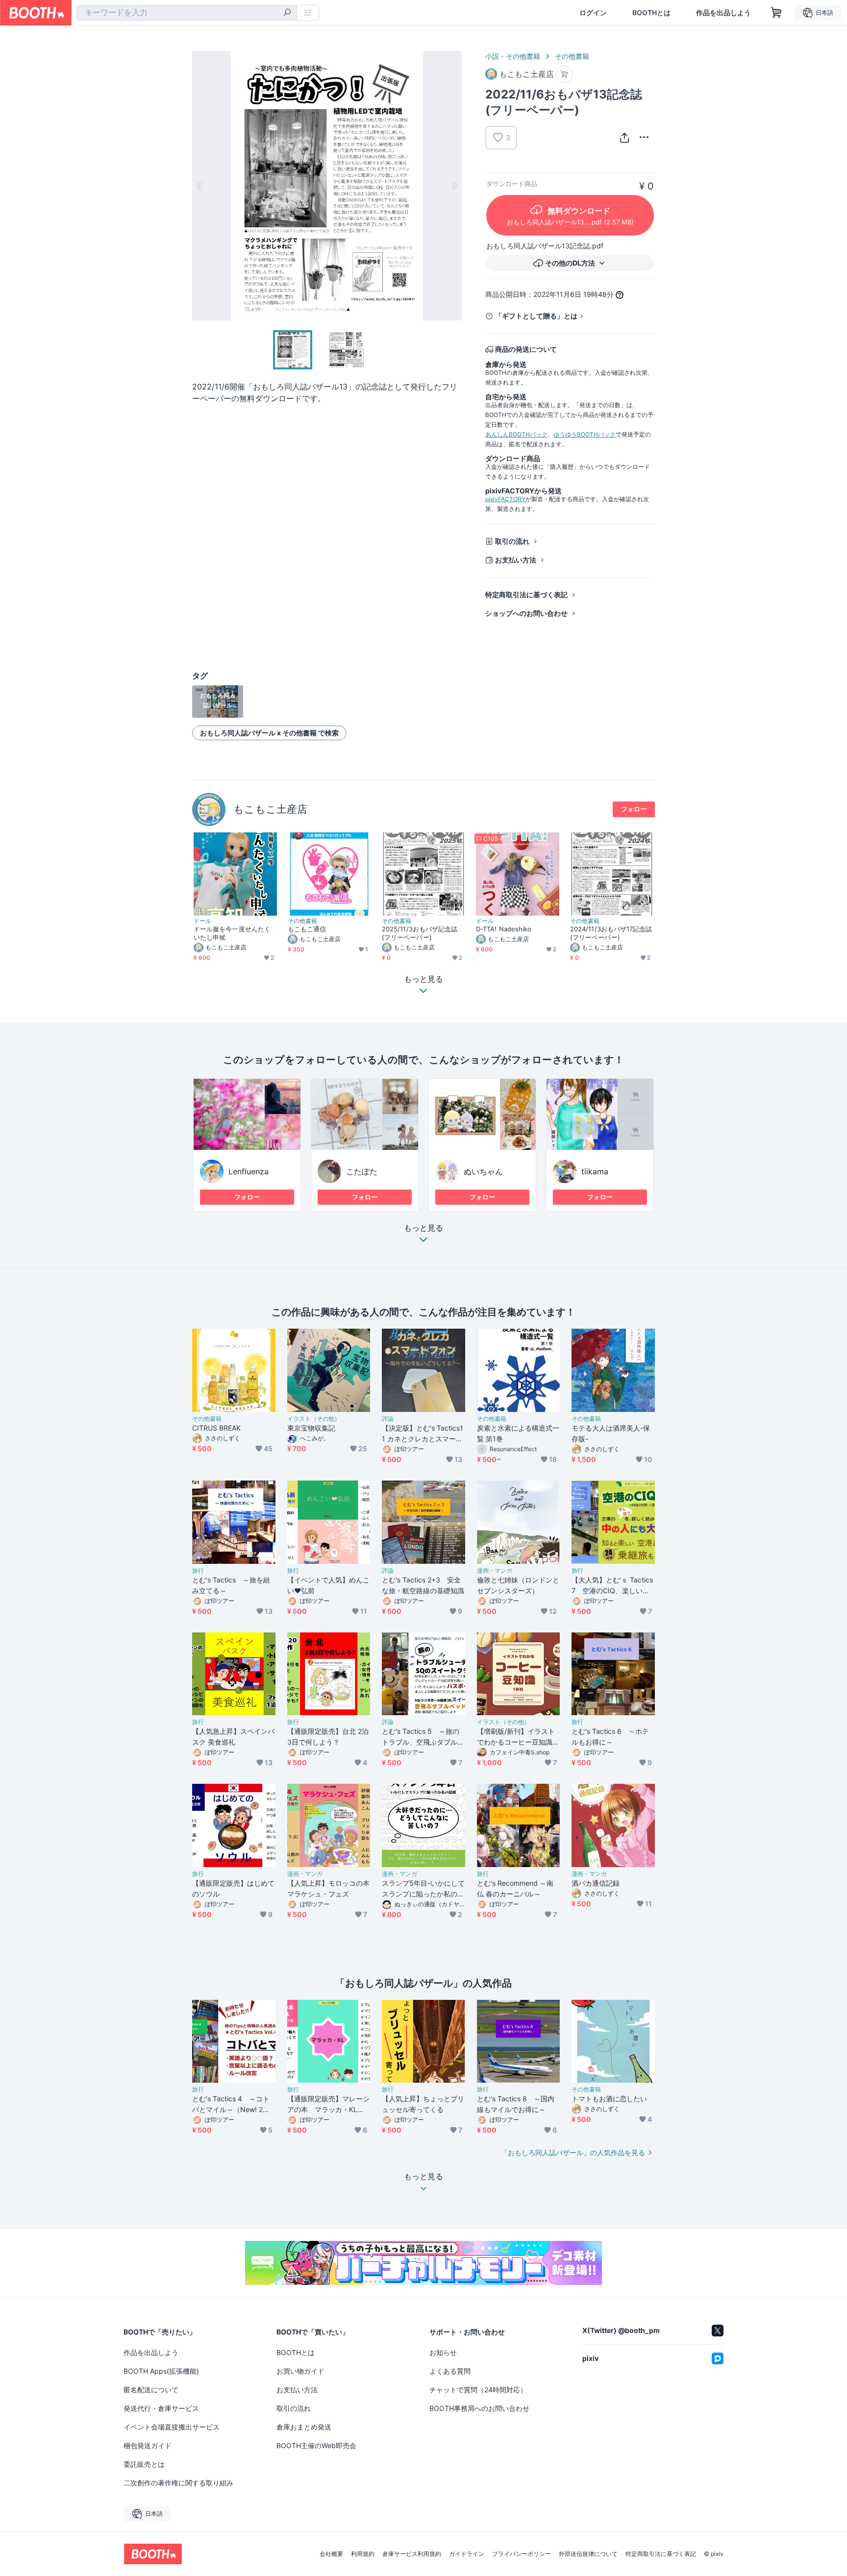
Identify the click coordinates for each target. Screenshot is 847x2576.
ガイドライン (467, 2554)
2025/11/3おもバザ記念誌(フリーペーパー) (420, 933)
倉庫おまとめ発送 (304, 2427)
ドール (202, 921)
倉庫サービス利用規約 (412, 2554)
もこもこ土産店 (270, 809)
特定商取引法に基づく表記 (526, 595)
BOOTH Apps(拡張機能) (161, 2371)
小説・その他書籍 (513, 56)
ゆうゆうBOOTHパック (585, 434)
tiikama (595, 1171)
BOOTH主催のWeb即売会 (316, 2445)
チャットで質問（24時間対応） (478, 2390)
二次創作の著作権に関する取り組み (178, 2483)
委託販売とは (144, 2464)
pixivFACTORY (505, 499)
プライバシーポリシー (522, 2554)
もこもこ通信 (307, 929)
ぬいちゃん (483, 1171)
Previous (200, 186)
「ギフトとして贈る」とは (536, 316)
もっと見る (423, 1228)
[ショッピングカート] (776, 13)
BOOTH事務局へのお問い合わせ (479, 2408)
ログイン (593, 13)
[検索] (287, 13)
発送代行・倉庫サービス (161, 2408)
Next (454, 186)
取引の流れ (512, 541)
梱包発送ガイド (148, 2445)
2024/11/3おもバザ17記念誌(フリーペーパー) (611, 933)
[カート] (564, 74)
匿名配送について (151, 2390)
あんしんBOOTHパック (516, 434)
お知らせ (443, 2352)
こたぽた (362, 1171)
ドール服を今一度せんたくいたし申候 (232, 933)
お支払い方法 (516, 560)
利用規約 (363, 2554)
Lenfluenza (249, 1171)
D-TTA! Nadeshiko (504, 929)
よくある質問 (450, 2371)
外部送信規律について (588, 2554)
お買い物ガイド (300, 2371)
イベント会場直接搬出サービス (172, 2427)
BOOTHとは (651, 13)
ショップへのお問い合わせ (526, 613)
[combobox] (187, 13)
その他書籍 (572, 56)
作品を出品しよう (723, 13)
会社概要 (331, 2554)
